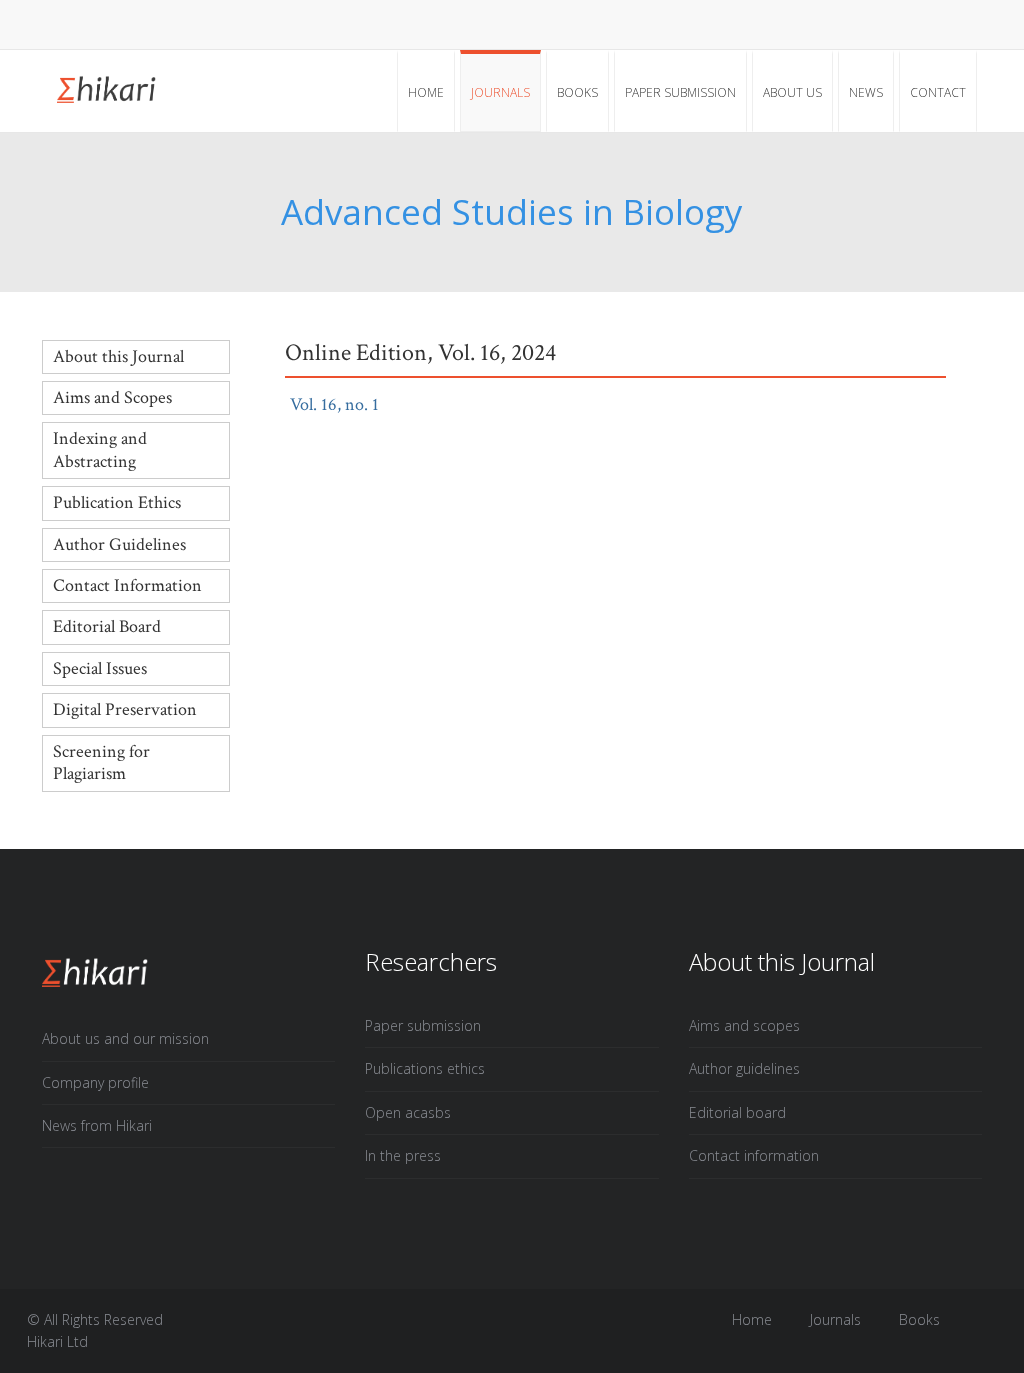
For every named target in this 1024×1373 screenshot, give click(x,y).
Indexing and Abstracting (100, 449)
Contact (938, 92)
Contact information (754, 1155)
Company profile (95, 1082)
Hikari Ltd (57, 1341)
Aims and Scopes (112, 397)
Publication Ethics (117, 502)
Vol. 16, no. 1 (346, 404)
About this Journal (118, 356)
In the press (403, 1155)
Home (426, 92)
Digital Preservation (125, 709)
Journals (500, 92)
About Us (792, 92)
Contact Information (127, 585)
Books (577, 92)
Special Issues (100, 668)
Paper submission (680, 92)
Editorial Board (107, 626)
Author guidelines (744, 1068)
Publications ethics (425, 1068)
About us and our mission (125, 1038)
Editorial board (737, 1112)
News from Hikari (97, 1125)
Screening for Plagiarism (101, 762)
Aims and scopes (744, 1025)
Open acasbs (408, 1112)
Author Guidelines (119, 544)
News (866, 92)
